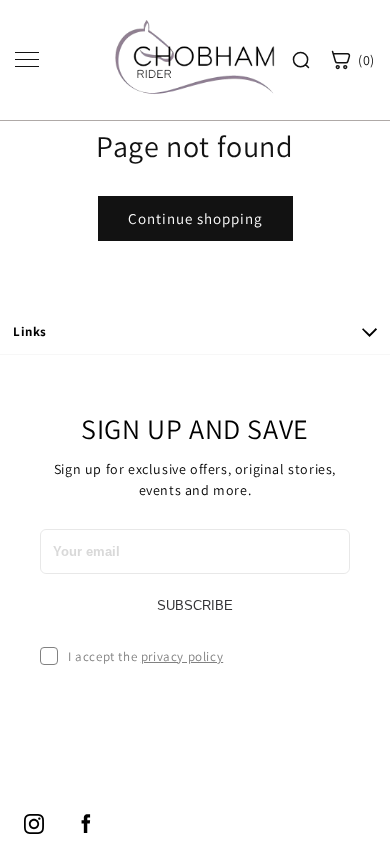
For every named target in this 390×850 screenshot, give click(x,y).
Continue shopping (195, 218)
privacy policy (182, 656)
